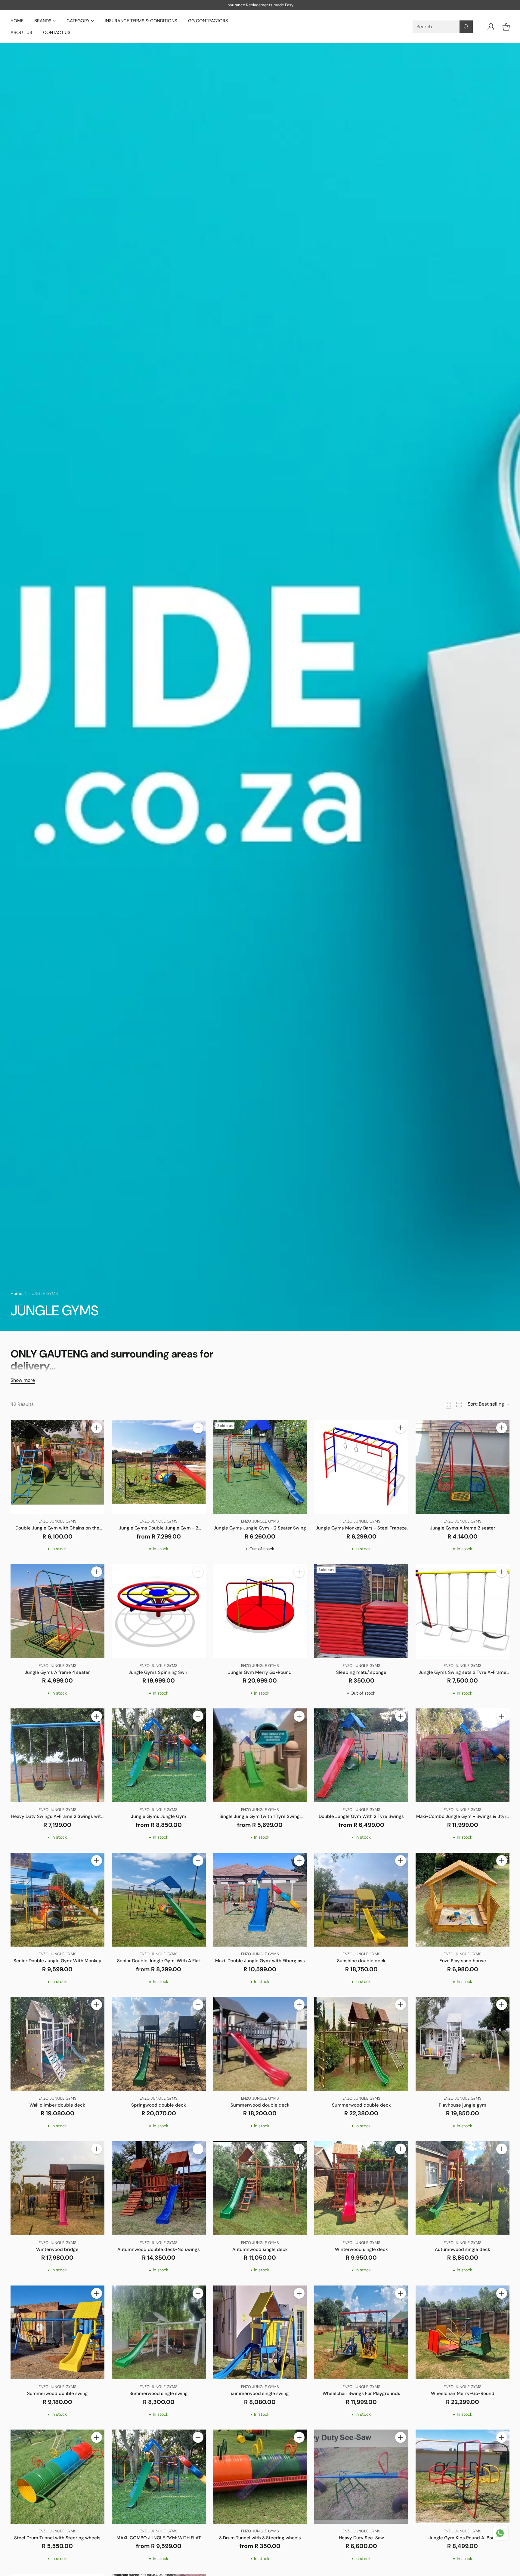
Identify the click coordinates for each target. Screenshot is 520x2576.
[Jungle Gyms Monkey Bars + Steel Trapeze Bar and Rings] (361, 1467)
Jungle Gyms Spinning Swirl (159, 1672)
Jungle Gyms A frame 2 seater (463, 1528)
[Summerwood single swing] (159, 2333)
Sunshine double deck (361, 1961)
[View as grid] (448, 1404)
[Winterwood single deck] (361, 2188)
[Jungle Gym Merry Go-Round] (260, 1611)
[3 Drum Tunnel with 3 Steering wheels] (260, 2477)
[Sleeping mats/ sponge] (361, 1611)
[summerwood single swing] (260, 2333)
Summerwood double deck (260, 2105)
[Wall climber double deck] (58, 2044)
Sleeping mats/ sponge (361, 1672)
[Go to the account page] (491, 27)
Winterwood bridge (57, 2249)
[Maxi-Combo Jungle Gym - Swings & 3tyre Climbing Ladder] (463, 1755)
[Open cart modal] (506, 27)
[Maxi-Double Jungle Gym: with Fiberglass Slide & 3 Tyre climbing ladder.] (260, 1900)
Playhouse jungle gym (463, 2105)
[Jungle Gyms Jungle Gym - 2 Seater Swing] (260, 1467)
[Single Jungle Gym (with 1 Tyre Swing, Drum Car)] (260, 1755)
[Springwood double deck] (159, 2044)
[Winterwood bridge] (58, 2188)
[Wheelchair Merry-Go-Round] (463, 2333)
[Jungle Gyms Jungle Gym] (159, 1755)
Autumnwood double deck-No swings (159, 2249)
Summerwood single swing (159, 2393)
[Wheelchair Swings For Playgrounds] (361, 2333)
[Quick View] (97, 1441)
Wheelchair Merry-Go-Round (463, 2393)
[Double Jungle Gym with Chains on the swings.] (58, 1467)
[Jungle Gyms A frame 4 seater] (58, 1611)
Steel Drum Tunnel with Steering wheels (57, 2538)
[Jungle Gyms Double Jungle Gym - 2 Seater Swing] (159, 1467)
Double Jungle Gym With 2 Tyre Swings (361, 1816)
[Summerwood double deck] (260, 2044)
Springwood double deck (159, 2105)
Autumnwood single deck (260, 2249)
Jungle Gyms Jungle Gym (159, 1816)
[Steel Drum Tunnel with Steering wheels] (58, 2477)
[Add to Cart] (97, 1428)
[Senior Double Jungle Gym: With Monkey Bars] (58, 1900)
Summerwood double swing (57, 2393)
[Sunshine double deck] (361, 1900)
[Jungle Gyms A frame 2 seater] (463, 1467)
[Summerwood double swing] (58, 2333)
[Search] (466, 27)
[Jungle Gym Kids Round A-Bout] (463, 2477)
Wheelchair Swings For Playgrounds (361, 2393)
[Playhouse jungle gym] (463, 2044)
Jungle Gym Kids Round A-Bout (463, 2538)
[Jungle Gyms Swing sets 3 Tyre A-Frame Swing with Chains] (463, 1611)
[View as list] (459, 1404)
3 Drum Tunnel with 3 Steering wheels (260, 2538)
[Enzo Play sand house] (463, 1900)
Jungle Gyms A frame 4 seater (57, 1672)
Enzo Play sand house (463, 1961)
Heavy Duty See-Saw (361, 2538)
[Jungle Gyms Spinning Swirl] (159, 1611)
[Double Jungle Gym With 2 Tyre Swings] (361, 1755)
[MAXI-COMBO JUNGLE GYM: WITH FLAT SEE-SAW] (159, 2477)
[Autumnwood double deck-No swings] (159, 2188)
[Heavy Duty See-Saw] (361, 2477)
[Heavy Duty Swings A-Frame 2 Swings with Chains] (58, 1755)
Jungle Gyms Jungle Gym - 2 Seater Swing (260, 1528)
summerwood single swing (260, 2393)
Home (16, 1293)
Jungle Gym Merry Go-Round (260, 1672)
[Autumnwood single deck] (260, 2188)
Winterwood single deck (361, 2249)
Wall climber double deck (57, 2105)
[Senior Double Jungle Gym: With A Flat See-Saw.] (159, 1900)
